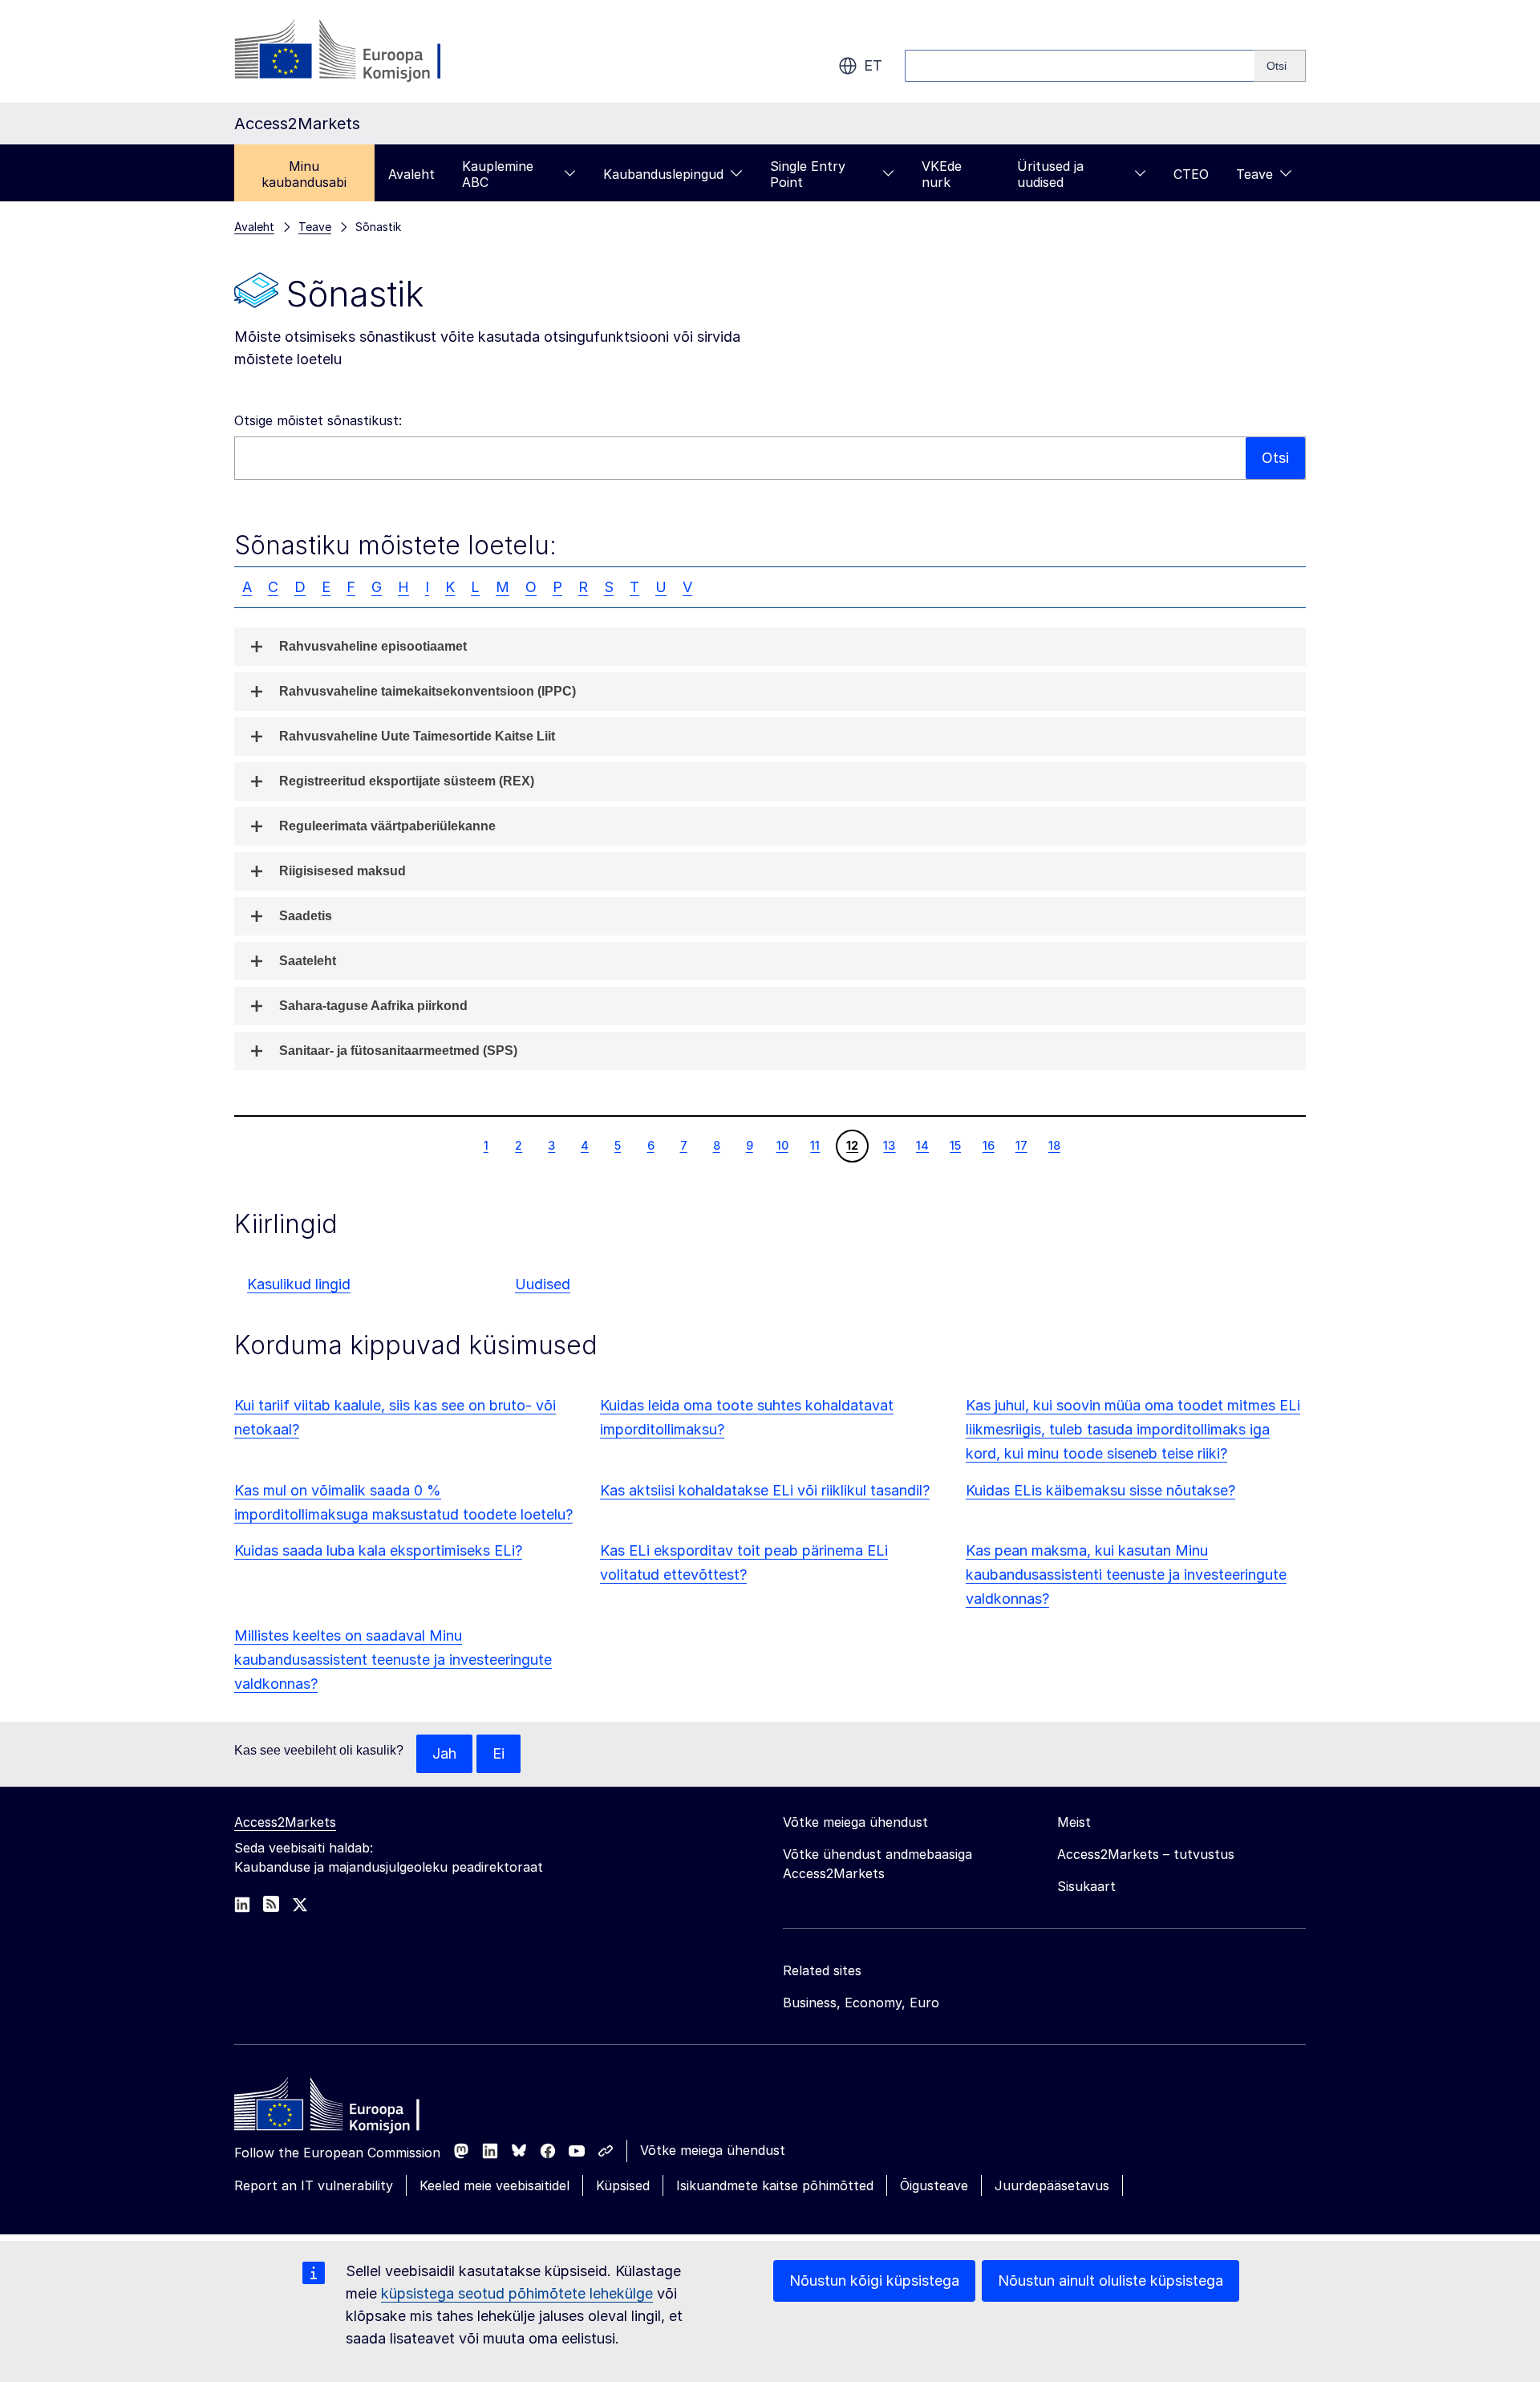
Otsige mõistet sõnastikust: (318, 420)
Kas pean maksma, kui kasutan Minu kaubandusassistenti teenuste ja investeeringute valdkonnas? (1126, 1574)
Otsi (1275, 458)
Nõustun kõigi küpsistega (874, 2281)
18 (1054, 1145)
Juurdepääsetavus (1052, 2185)
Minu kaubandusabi (304, 174)
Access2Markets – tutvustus (1146, 1854)
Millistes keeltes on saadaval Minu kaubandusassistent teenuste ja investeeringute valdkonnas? (393, 1660)
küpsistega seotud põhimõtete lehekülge (517, 2293)
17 (1021, 1145)
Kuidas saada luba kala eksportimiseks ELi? (378, 1550)
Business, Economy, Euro (861, 2003)
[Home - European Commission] (351, 2108)
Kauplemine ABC (498, 174)
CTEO (1191, 174)
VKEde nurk (942, 174)
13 (889, 1145)
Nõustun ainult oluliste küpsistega (1110, 2281)
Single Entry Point (808, 174)
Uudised (543, 1284)
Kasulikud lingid (299, 1284)
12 (852, 1145)
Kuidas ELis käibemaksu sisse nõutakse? (1100, 1490)
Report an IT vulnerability (314, 2185)
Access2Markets (285, 1822)
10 (782, 1145)
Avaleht (411, 174)
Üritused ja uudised (1050, 174)
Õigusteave (934, 2185)
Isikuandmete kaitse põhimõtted (775, 2185)
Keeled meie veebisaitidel (494, 2185)
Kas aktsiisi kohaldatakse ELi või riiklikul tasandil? (765, 1490)
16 (988, 1145)
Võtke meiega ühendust (713, 2150)
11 (815, 1145)
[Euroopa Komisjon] (364, 51)
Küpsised (623, 2185)
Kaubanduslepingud (663, 174)
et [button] (873, 65)
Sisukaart (1086, 1886)
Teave (1254, 174)
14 (922, 1145)
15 (955, 1145)
